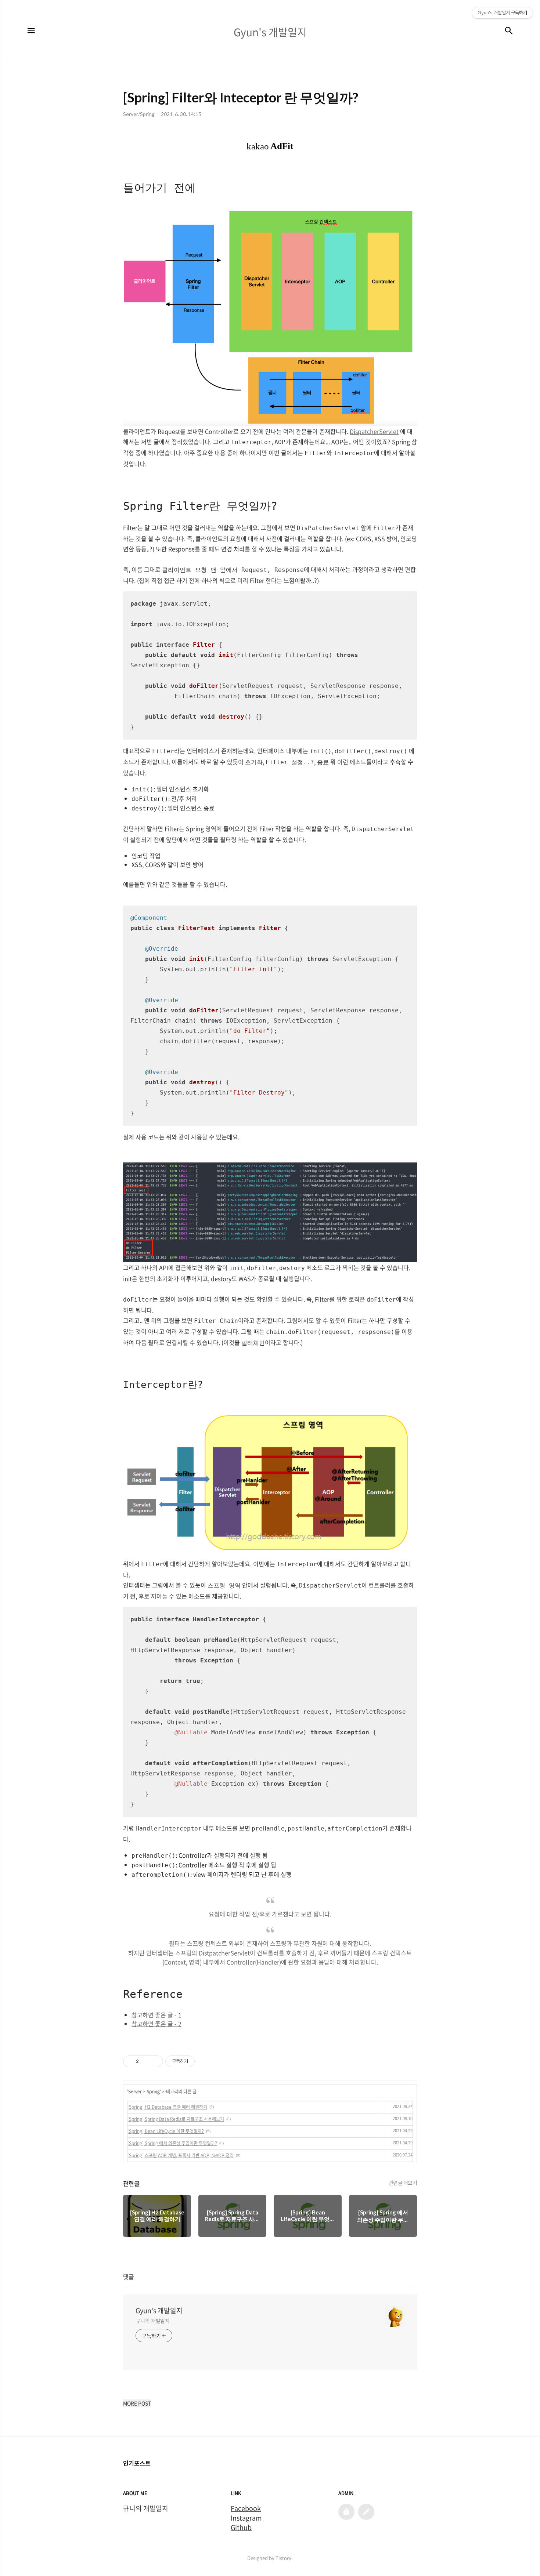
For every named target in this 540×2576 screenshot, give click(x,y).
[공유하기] (146, 2061)
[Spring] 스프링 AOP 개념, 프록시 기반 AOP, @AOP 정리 (181, 2155)
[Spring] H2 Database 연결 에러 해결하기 (167, 2107)
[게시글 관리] (155, 2061)
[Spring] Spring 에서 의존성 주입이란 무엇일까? (172, 2143)
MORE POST (137, 2403)
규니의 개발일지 (153, 2321)
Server (135, 2091)
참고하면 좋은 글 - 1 (156, 2015)
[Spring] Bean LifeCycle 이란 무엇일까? (166, 2131)
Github (241, 2528)
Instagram (246, 2518)
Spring (153, 2091)
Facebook (246, 2508)
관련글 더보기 (403, 2183)
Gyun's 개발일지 (159, 2311)
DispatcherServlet (374, 431)
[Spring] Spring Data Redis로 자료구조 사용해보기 (176, 2119)
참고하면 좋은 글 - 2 (156, 2024)
